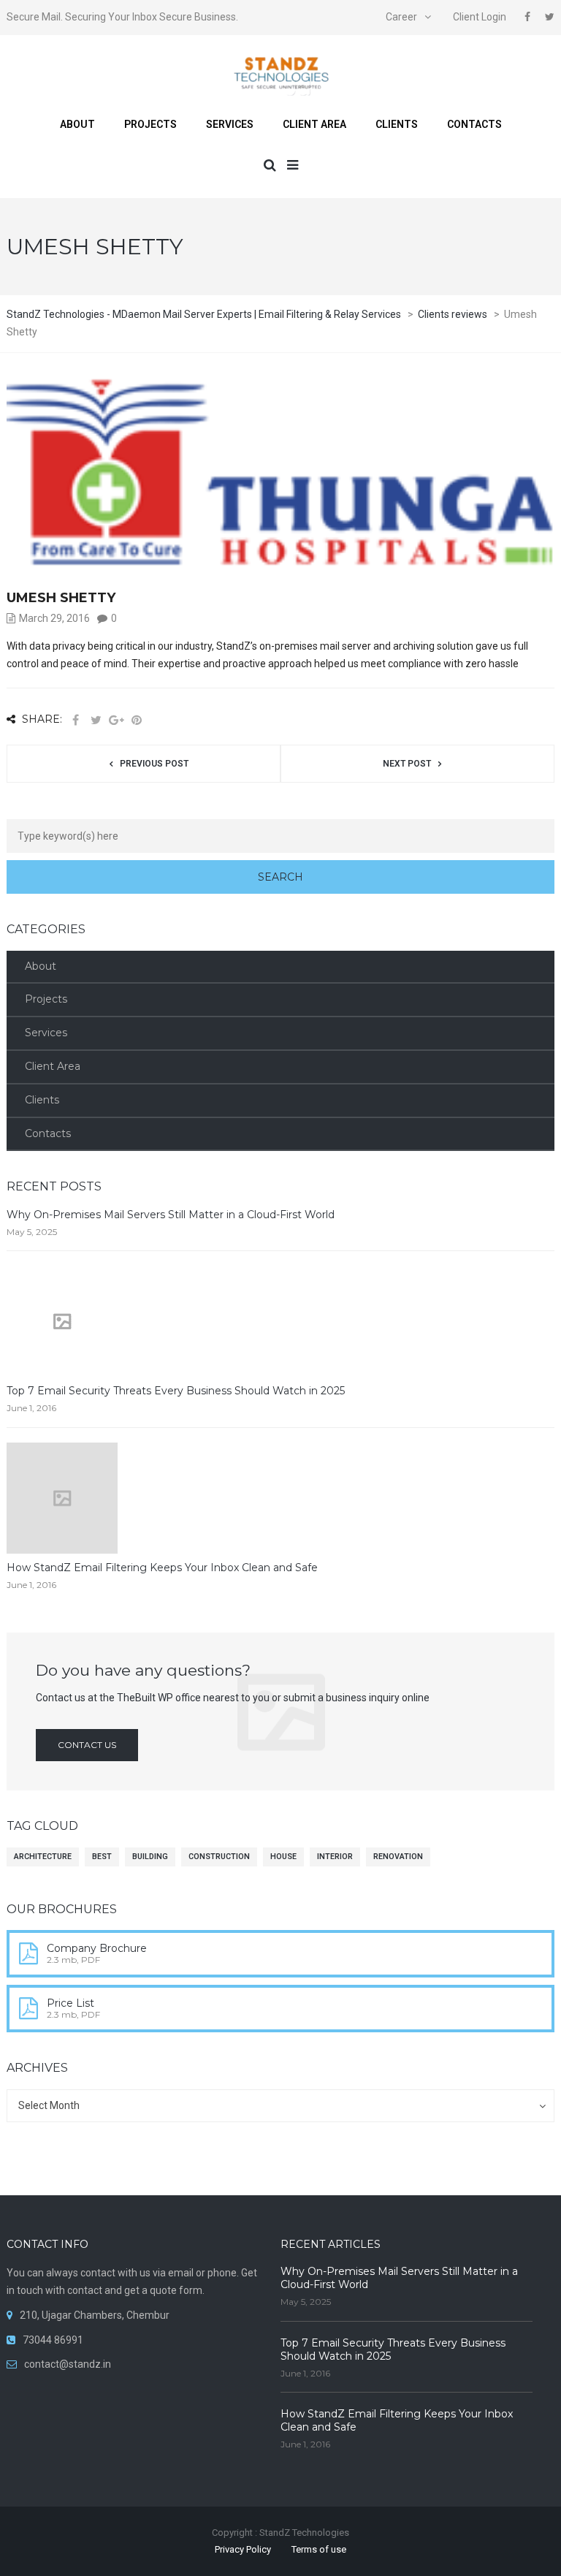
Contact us (87, 1745)
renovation (398, 1857)
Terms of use (319, 2549)
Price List (70, 2003)
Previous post (154, 764)
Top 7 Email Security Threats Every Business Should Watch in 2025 (176, 1391)
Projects (46, 999)
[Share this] (75, 720)
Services (46, 1033)
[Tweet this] (96, 720)
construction (219, 1857)
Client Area (53, 1066)
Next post (407, 764)
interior (335, 1857)
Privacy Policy (243, 2549)
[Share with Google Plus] (116, 720)
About (41, 966)
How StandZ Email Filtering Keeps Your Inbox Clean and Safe (162, 1568)
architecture (43, 1857)
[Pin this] (137, 720)
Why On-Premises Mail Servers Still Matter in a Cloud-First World (171, 1215)
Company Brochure (97, 1948)
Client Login (480, 17)
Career (401, 17)
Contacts (48, 1133)
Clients (42, 1100)
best (102, 1857)
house (283, 1857)
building (150, 1857)
